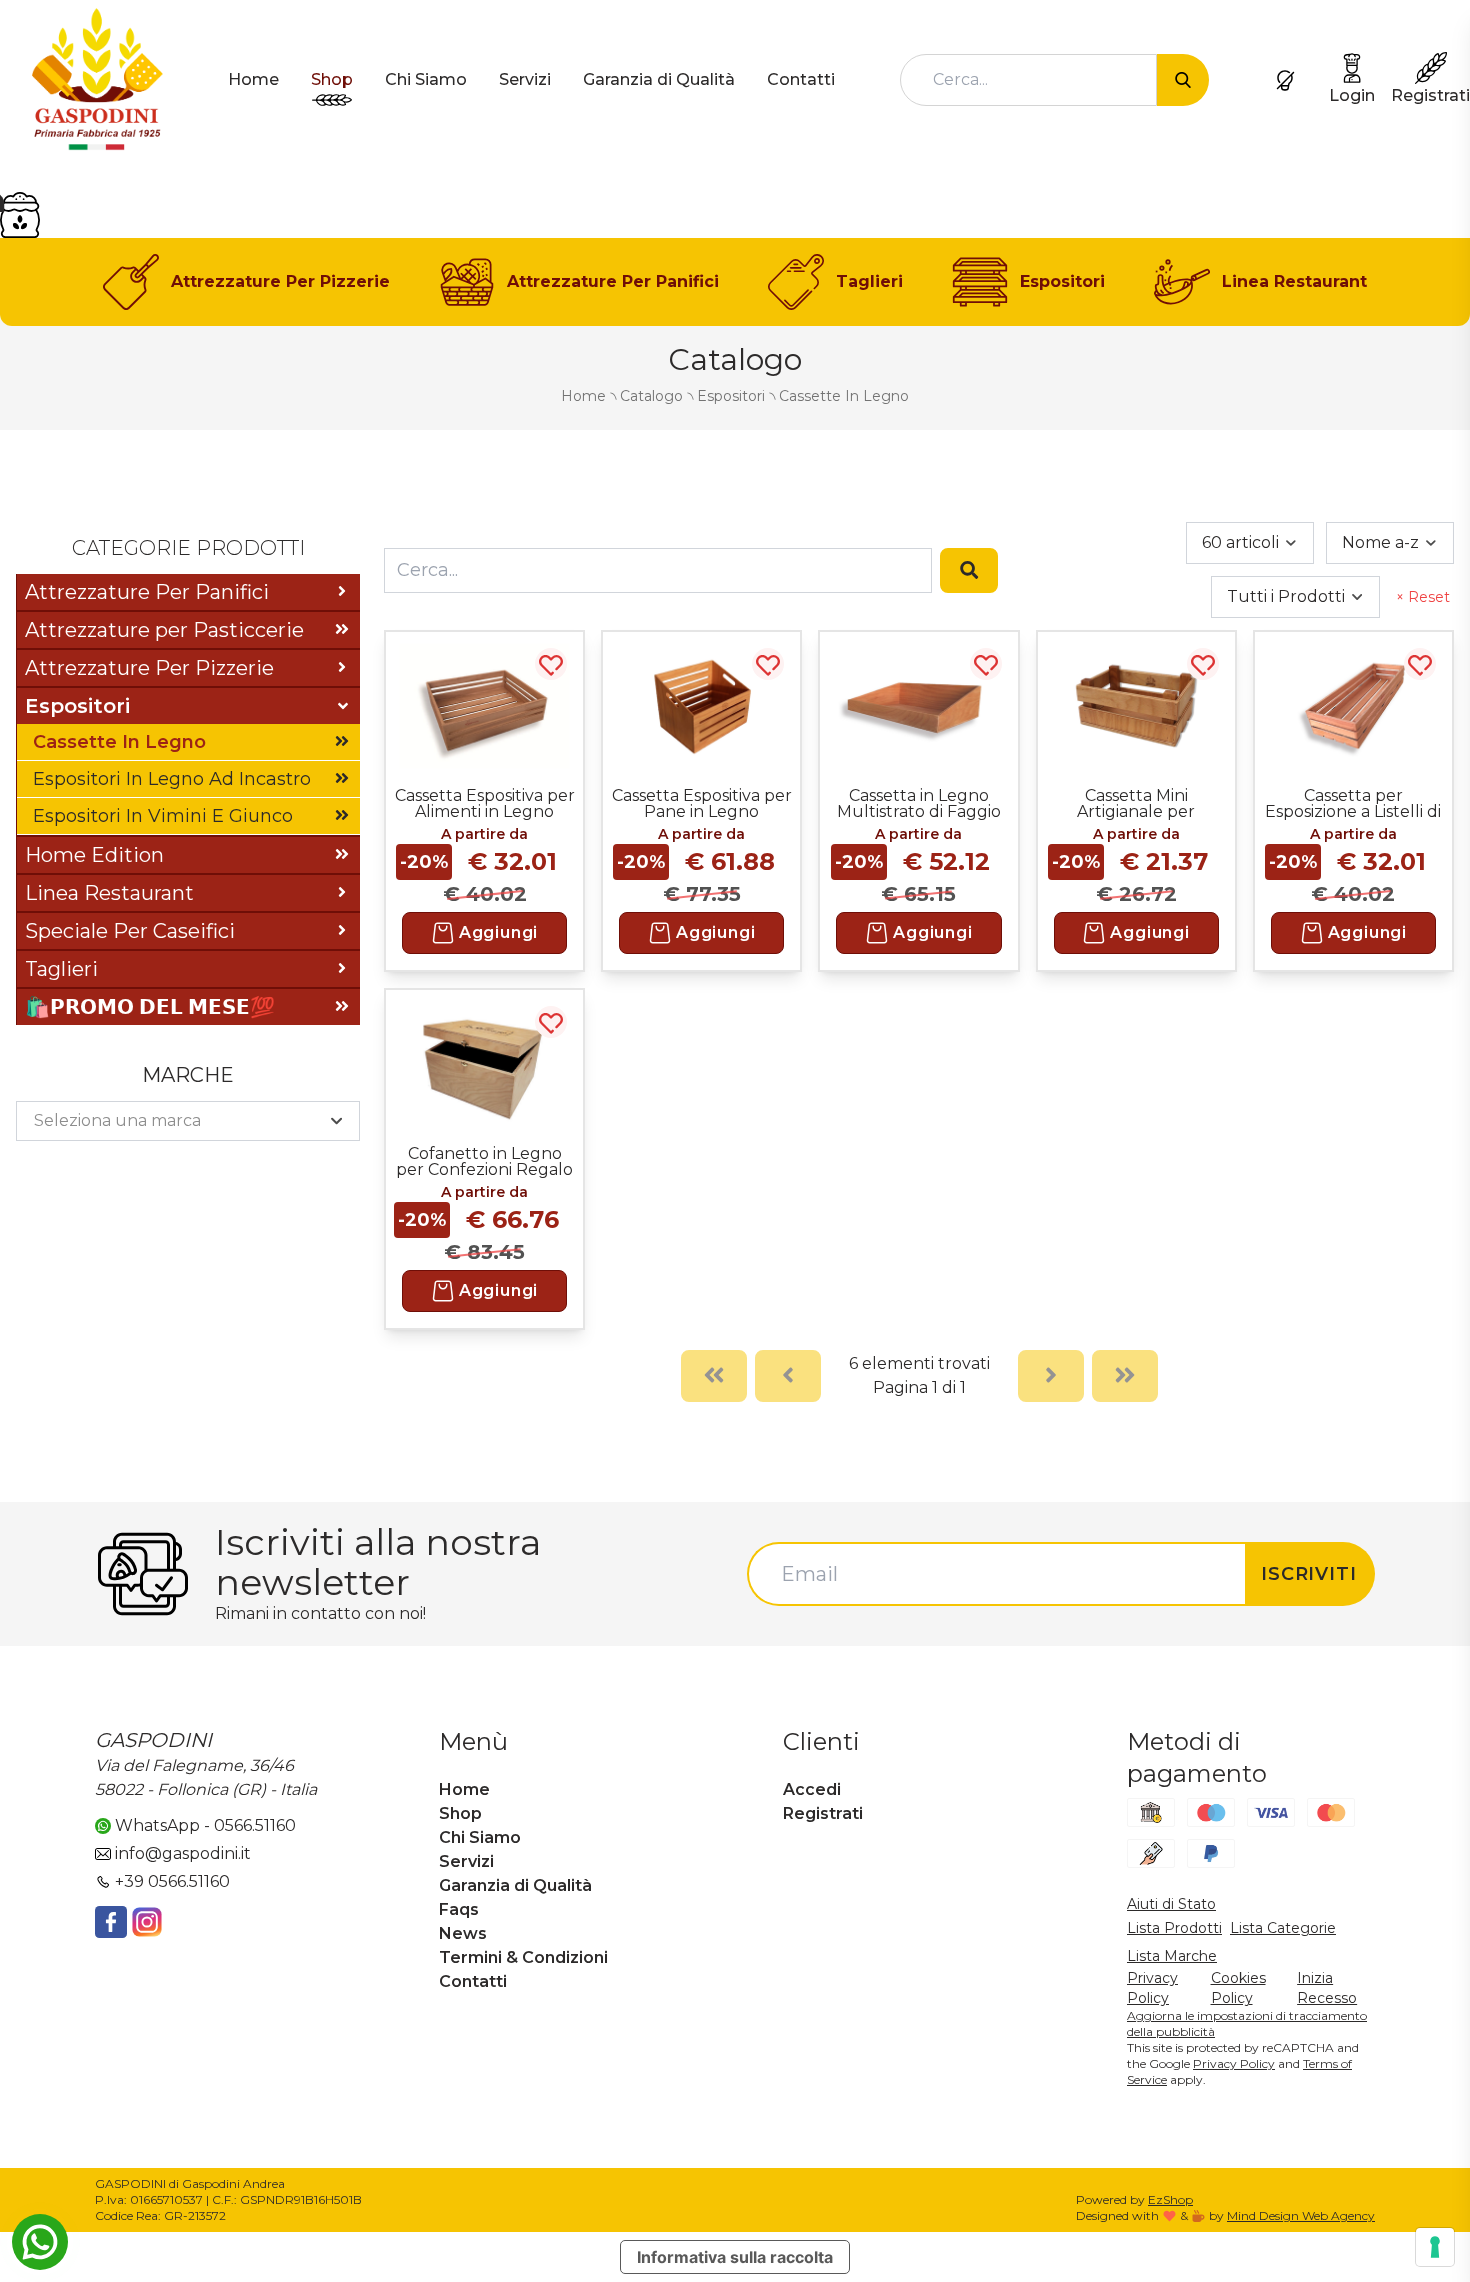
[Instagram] (147, 1922)
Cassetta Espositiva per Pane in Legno (702, 803)
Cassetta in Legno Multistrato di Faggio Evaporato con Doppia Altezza (918, 803)
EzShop (1170, 2199)
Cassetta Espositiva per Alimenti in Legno (485, 803)
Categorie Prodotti (188, 548)
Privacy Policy (1234, 2063)
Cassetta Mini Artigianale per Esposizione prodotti (1136, 803)
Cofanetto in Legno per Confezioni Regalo (484, 1161)
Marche (188, 1075)
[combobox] (1028, 80)
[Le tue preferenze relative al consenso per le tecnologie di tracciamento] (1435, 2247)
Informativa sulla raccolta (735, 2257)
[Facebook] (111, 1922)
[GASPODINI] (97, 78)
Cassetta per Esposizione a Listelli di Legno (1353, 803)
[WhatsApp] (40, 2242)
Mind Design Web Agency (1301, 2215)
